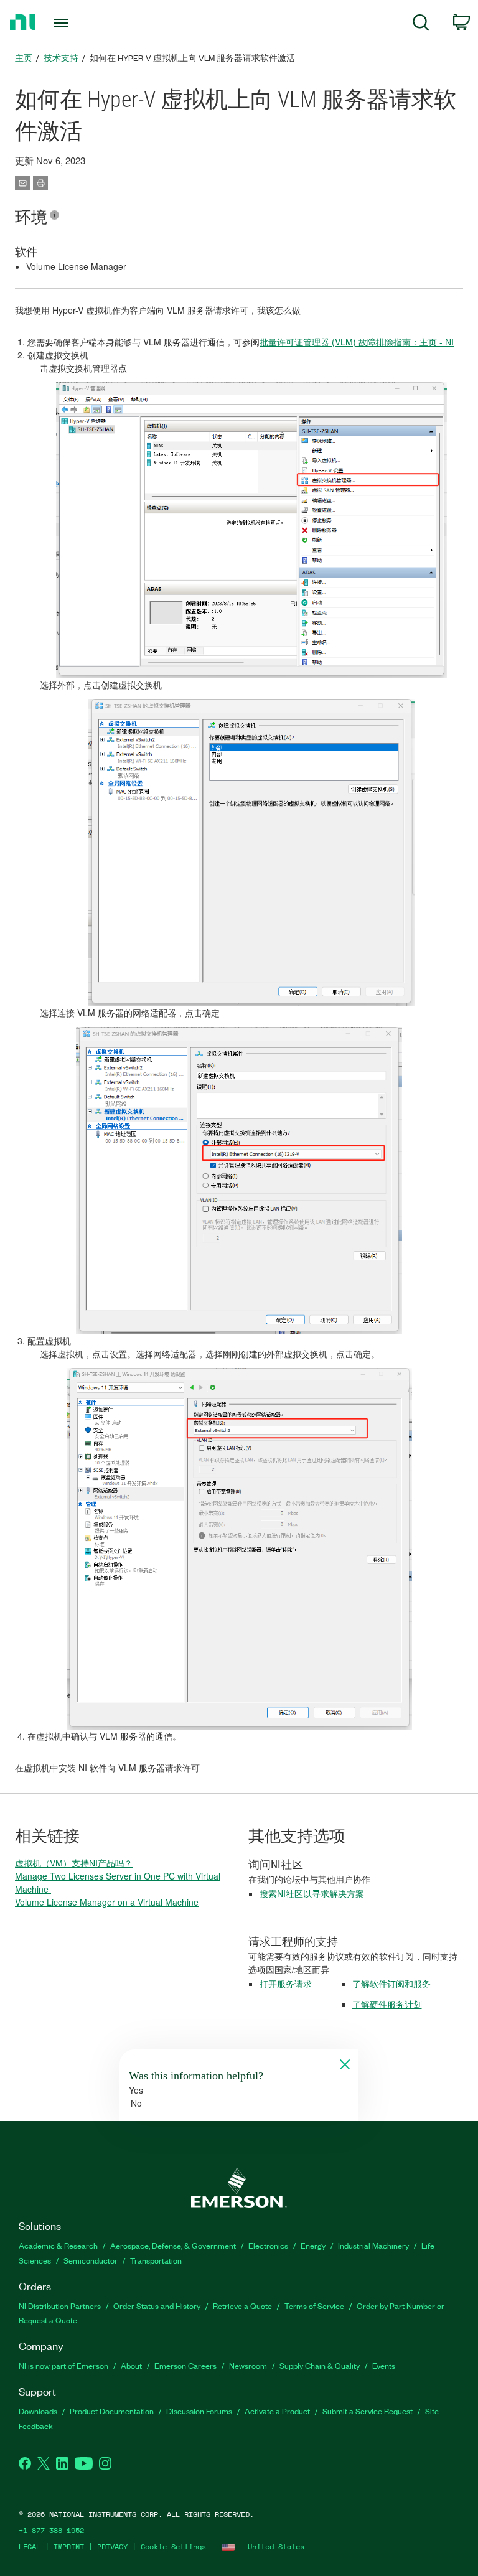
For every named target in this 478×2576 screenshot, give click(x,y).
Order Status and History (157, 2306)
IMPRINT (69, 2546)
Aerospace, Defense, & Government (173, 2245)
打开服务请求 (286, 1984)
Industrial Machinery (373, 2245)
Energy (313, 2245)
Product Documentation (112, 2411)
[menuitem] (421, 25)
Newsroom (248, 2365)
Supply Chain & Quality (320, 2365)
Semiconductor (91, 2260)
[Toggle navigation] (75, 23)
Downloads (38, 2411)
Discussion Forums (199, 2411)
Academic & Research (58, 2245)
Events (384, 2365)
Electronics (268, 2245)
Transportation (156, 2260)
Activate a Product (277, 2411)
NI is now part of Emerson (63, 2365)
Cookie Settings (173, 2546)
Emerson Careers (185, 2365)
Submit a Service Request (368, 2411)
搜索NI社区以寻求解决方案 (312, 1893)
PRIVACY (112, 2546)
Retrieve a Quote (242, 2306)
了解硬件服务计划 (387, 2004)
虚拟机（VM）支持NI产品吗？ (74, 1863)
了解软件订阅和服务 (391, 1984)
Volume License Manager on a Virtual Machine (107, 1902)
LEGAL (30, 2546)
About (131, 2365)
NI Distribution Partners (60, 2306)
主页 (24, 58)
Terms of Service (314, 2306)
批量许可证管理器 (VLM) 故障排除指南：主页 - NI (357, 342)
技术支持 (61, 58)
